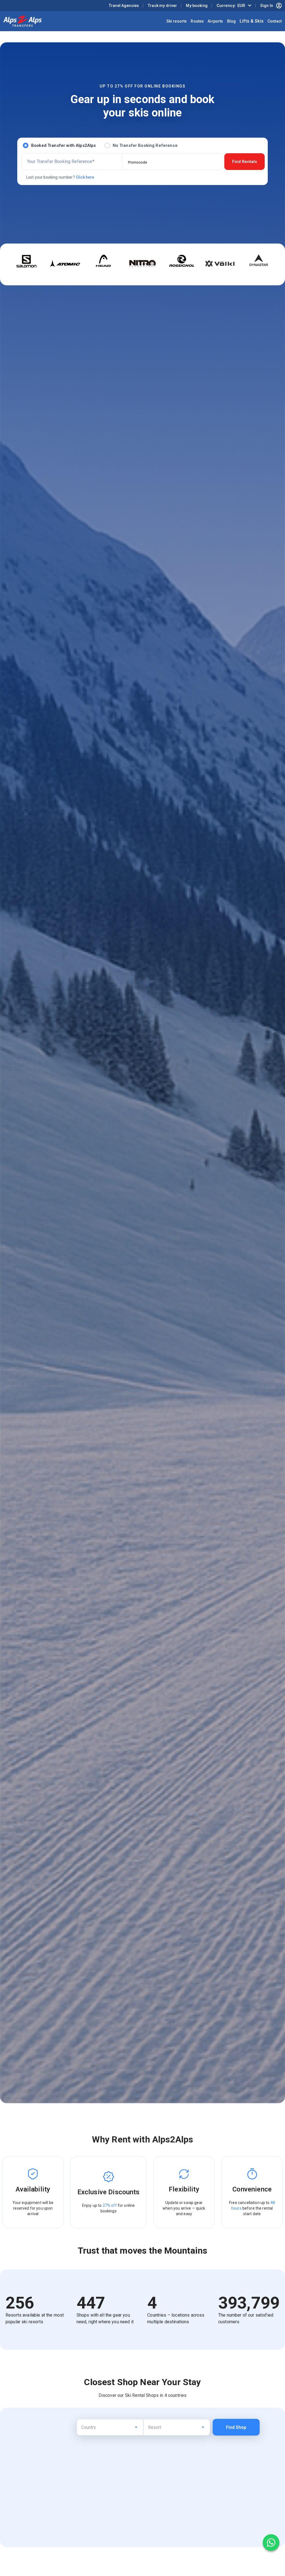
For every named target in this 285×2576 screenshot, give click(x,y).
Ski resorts (177, 21)
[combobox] (110, 2427)
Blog (232, 21)
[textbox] (110, 2426)
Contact (275, 21)
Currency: (231, 6)
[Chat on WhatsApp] (271, 2543)
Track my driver (162, 6)
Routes (197, 21)
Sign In (267, 6)
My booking (197, 6)
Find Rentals (245, 162)
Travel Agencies (124, 6)
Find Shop (236, 2427)
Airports (215, 21)
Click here (85, 177)
